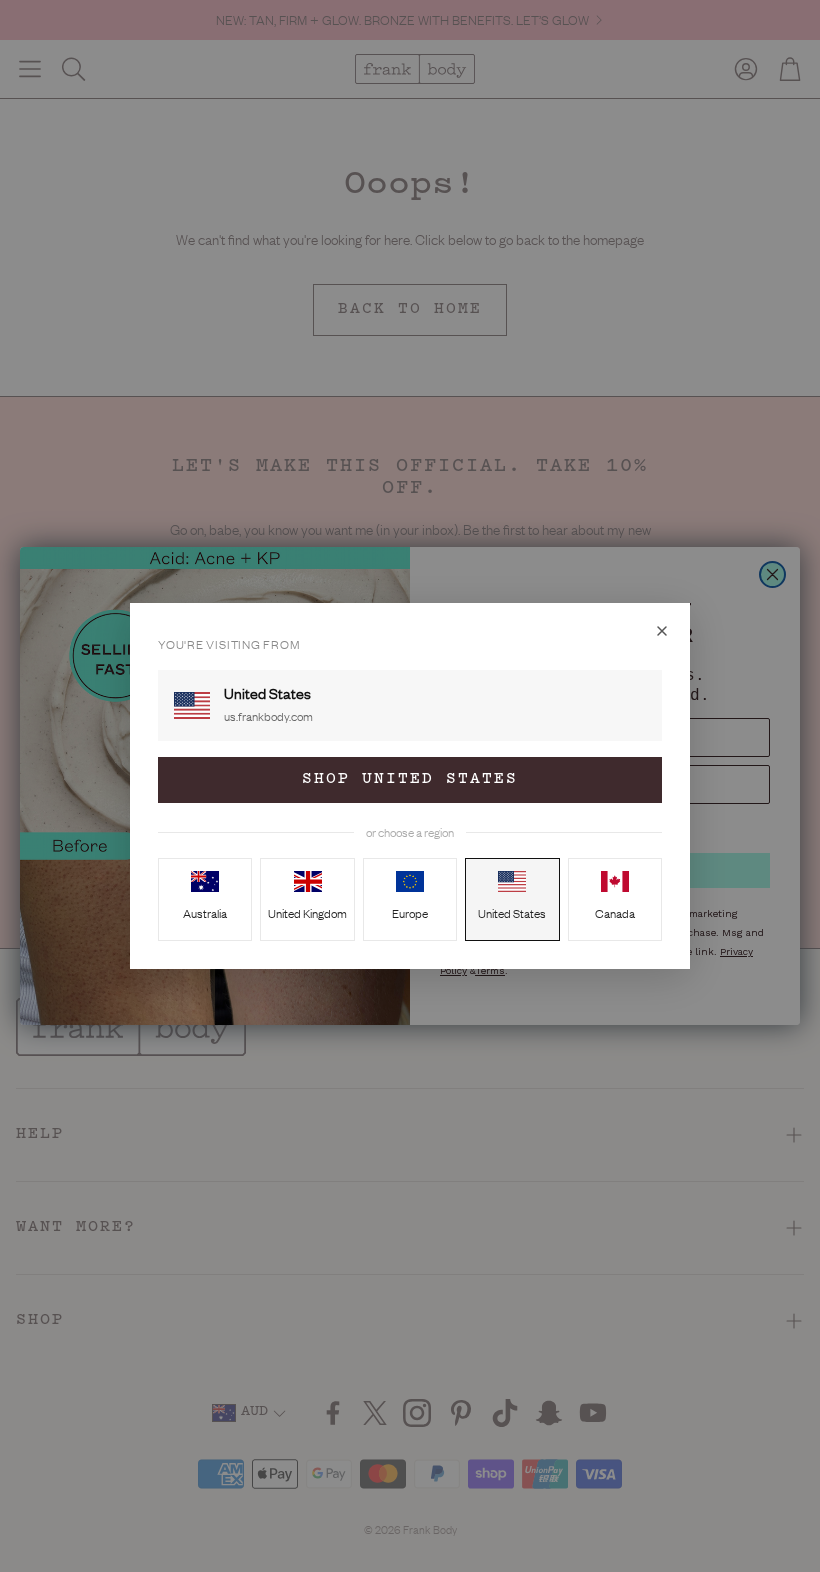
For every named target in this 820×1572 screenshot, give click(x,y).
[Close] (662, 631)
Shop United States (410, 779)
